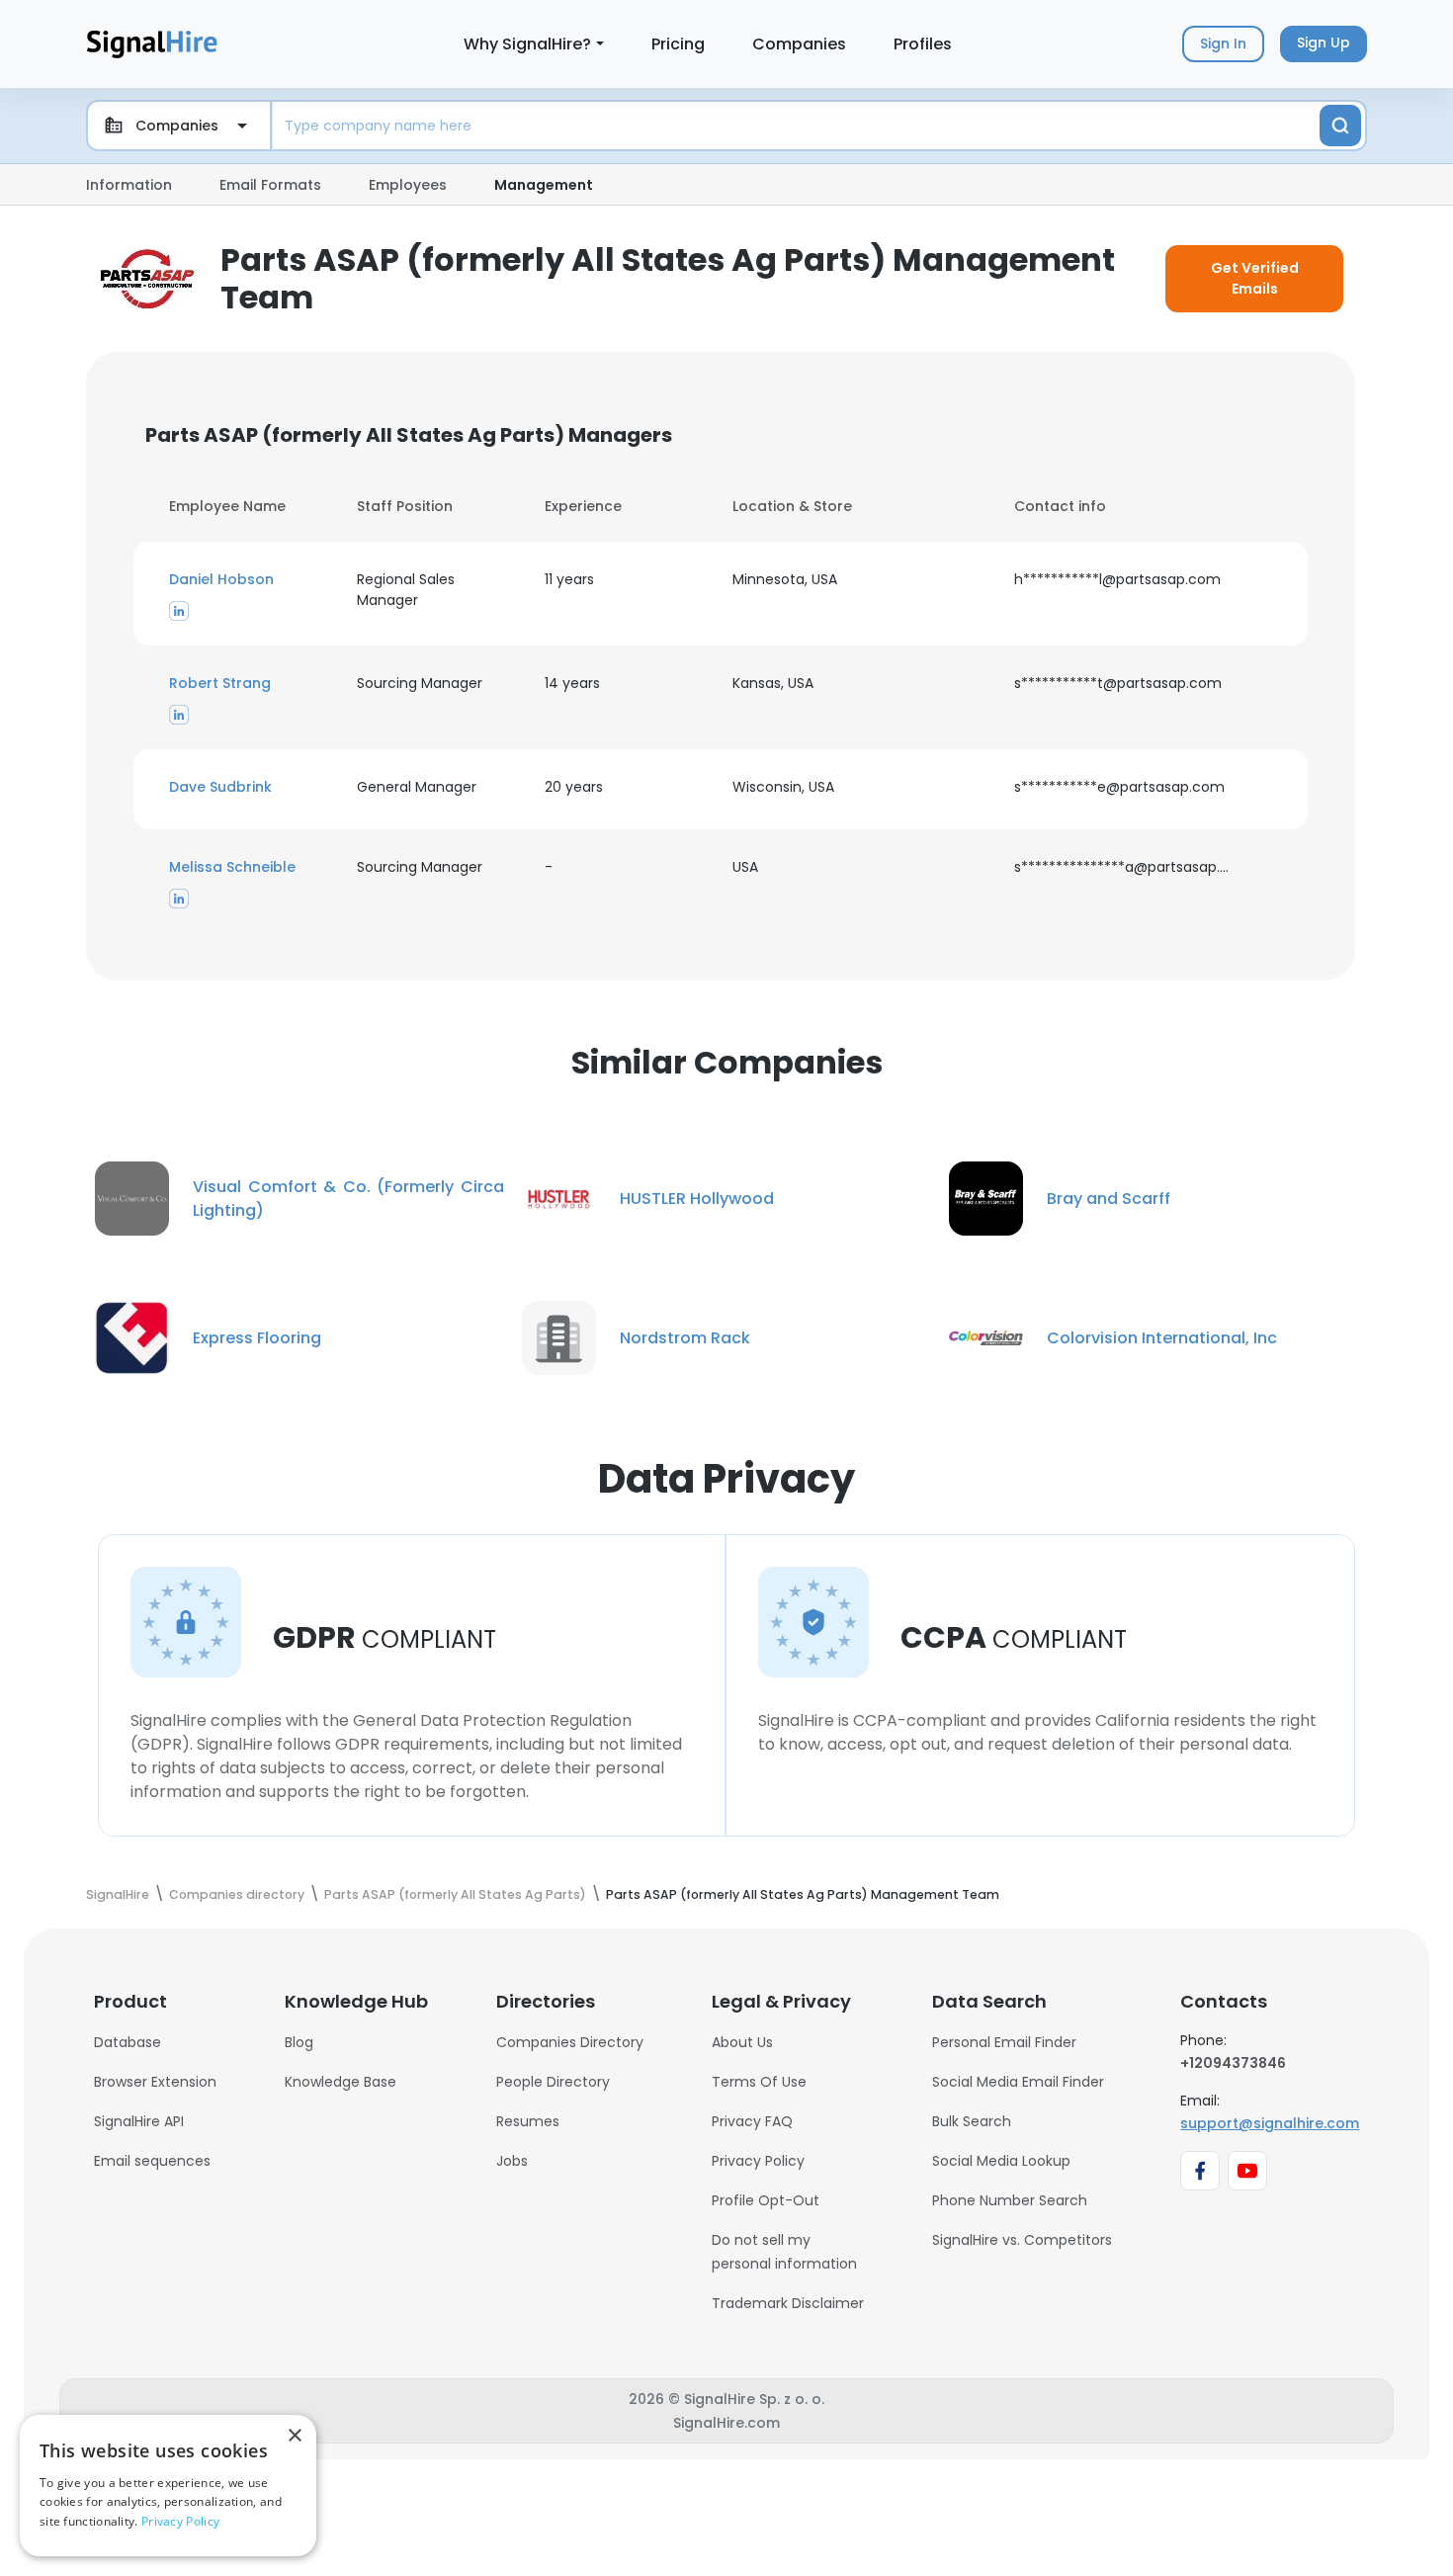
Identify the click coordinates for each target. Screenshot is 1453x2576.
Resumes (528, 2121)
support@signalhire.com (1270, 2123)
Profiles (923, 44)
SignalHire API (139, 2121)
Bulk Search (972, 2121)
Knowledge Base (341, 2082)
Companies (799, 44)
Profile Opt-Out (766, 2200)
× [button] (294, 2436)
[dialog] (168, 2486)
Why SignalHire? (527, 44)
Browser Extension (155, 2082)
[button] (251, 580)
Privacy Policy (758, 2161)
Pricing (678, 44)
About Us (742, 2042)
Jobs (512, 2161)
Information (129, 185)
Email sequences (152, 2161)
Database (128, 2042)
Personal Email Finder (1004, 2042)
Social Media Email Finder (1018, 2082)
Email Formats (270, 185)
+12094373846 (1233, 2063)
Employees (408, 185)
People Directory (553, 2082)
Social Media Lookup (1001, 2161)
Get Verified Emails (1255, 278)
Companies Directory (570, 2042)
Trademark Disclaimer (788, 2303)
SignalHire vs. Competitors (1022, 2240)
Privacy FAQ (752, 2121)
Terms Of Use (759, 2082)
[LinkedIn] (179, 610)
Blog (299, 2042)
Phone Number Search (1010, 2200)
